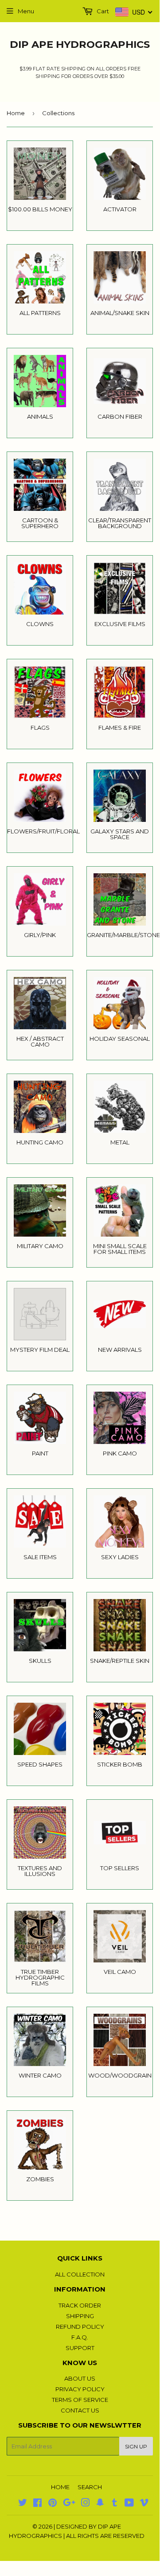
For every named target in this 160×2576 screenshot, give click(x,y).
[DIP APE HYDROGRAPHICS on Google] (69, 2504)
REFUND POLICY (80, 2327)
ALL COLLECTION (80, 2274)
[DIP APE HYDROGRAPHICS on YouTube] (129, 2504)
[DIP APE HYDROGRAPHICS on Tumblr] (115, 2504)
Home (16, 113)
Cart (102, 11)
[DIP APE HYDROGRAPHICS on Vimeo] (144, 2504)
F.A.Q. (80, 2337)
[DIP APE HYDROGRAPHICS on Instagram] (86, 2504)
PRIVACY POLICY (80, 2389)
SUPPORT (80, 2348)
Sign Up (136, 2446)
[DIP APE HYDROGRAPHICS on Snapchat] (100, 2504)
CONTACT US (80, 2410)
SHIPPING (80, 2316)
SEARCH (90, 2487)
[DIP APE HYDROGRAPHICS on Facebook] (37, 2504)
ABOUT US (80, 2378)
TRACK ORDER (80, 2305)
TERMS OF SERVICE (80, 2400)
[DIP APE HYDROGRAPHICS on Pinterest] (53, 2504)
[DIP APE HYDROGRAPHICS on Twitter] (23, 2504)
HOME (60, 2487)
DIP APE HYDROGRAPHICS (80, 44)
